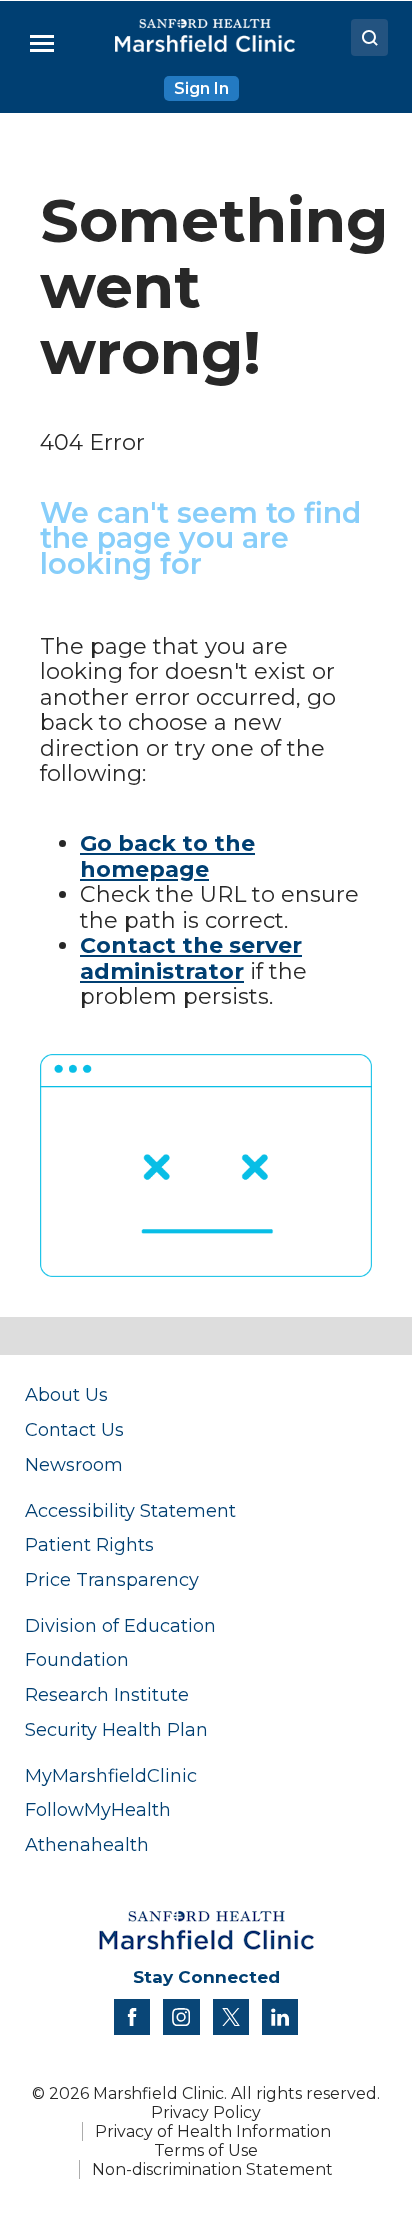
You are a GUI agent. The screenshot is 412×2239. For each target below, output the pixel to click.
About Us (66, 1394)
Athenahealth (87, 1844)
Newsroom (74, 1464)
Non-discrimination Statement (212, 2169)
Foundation (77, 1659)
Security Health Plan (116, 1729)
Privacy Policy (206, 2112)
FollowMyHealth (98, 1809)
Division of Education (120, 1625)
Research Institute (107, 1694)
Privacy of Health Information (213, 2131)
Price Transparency (112, 1579)
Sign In (201, 88)
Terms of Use (206, 2150)
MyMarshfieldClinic (111, 1775)
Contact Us (74, 1429)
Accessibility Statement (130, 1510)
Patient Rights (89, 1544)
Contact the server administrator (191, 958)
